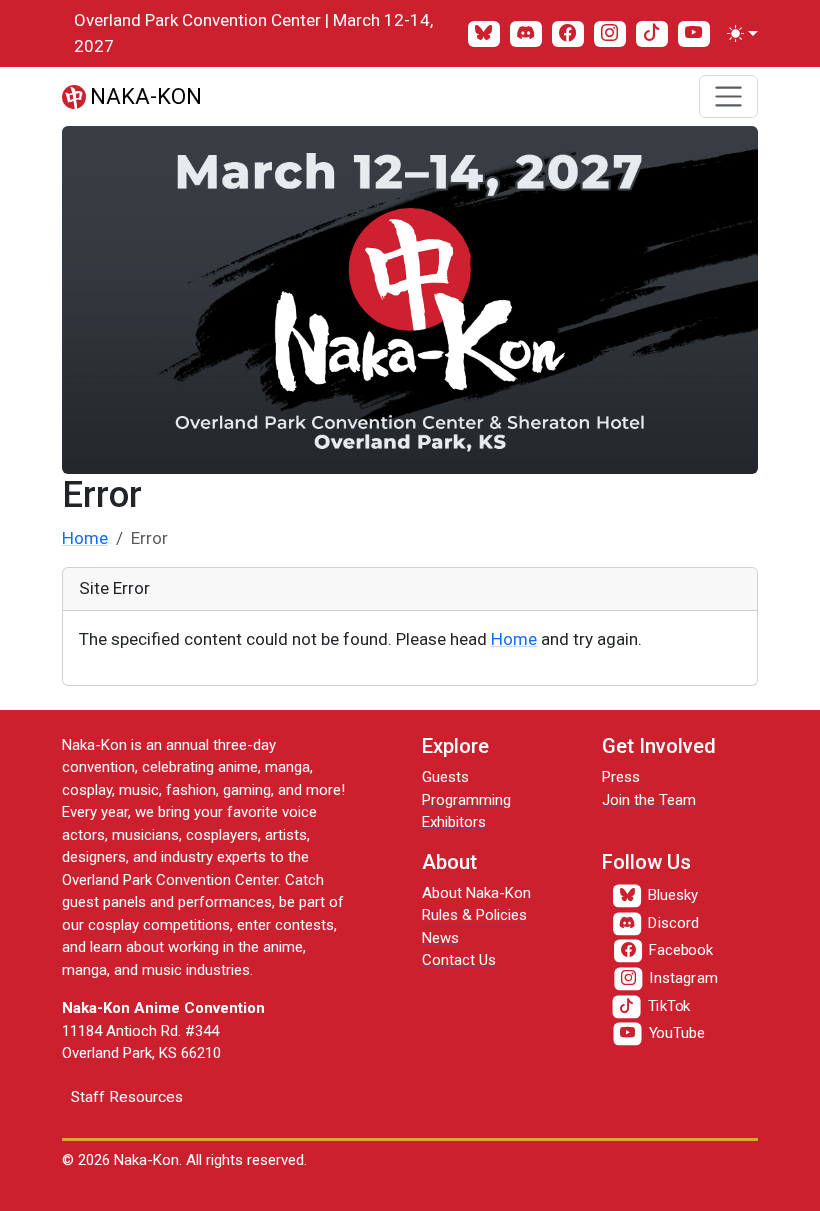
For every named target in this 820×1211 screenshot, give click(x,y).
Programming (466, 800)
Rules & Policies (474, 915)
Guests (445, 777)
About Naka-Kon (476, 893)
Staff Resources (127, 1097)
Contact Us (459, 960)
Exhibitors (454, 822)
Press (621, 777)
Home (85, 538)
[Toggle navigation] (728, 96)
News (440, 938)
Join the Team (649, 800)
